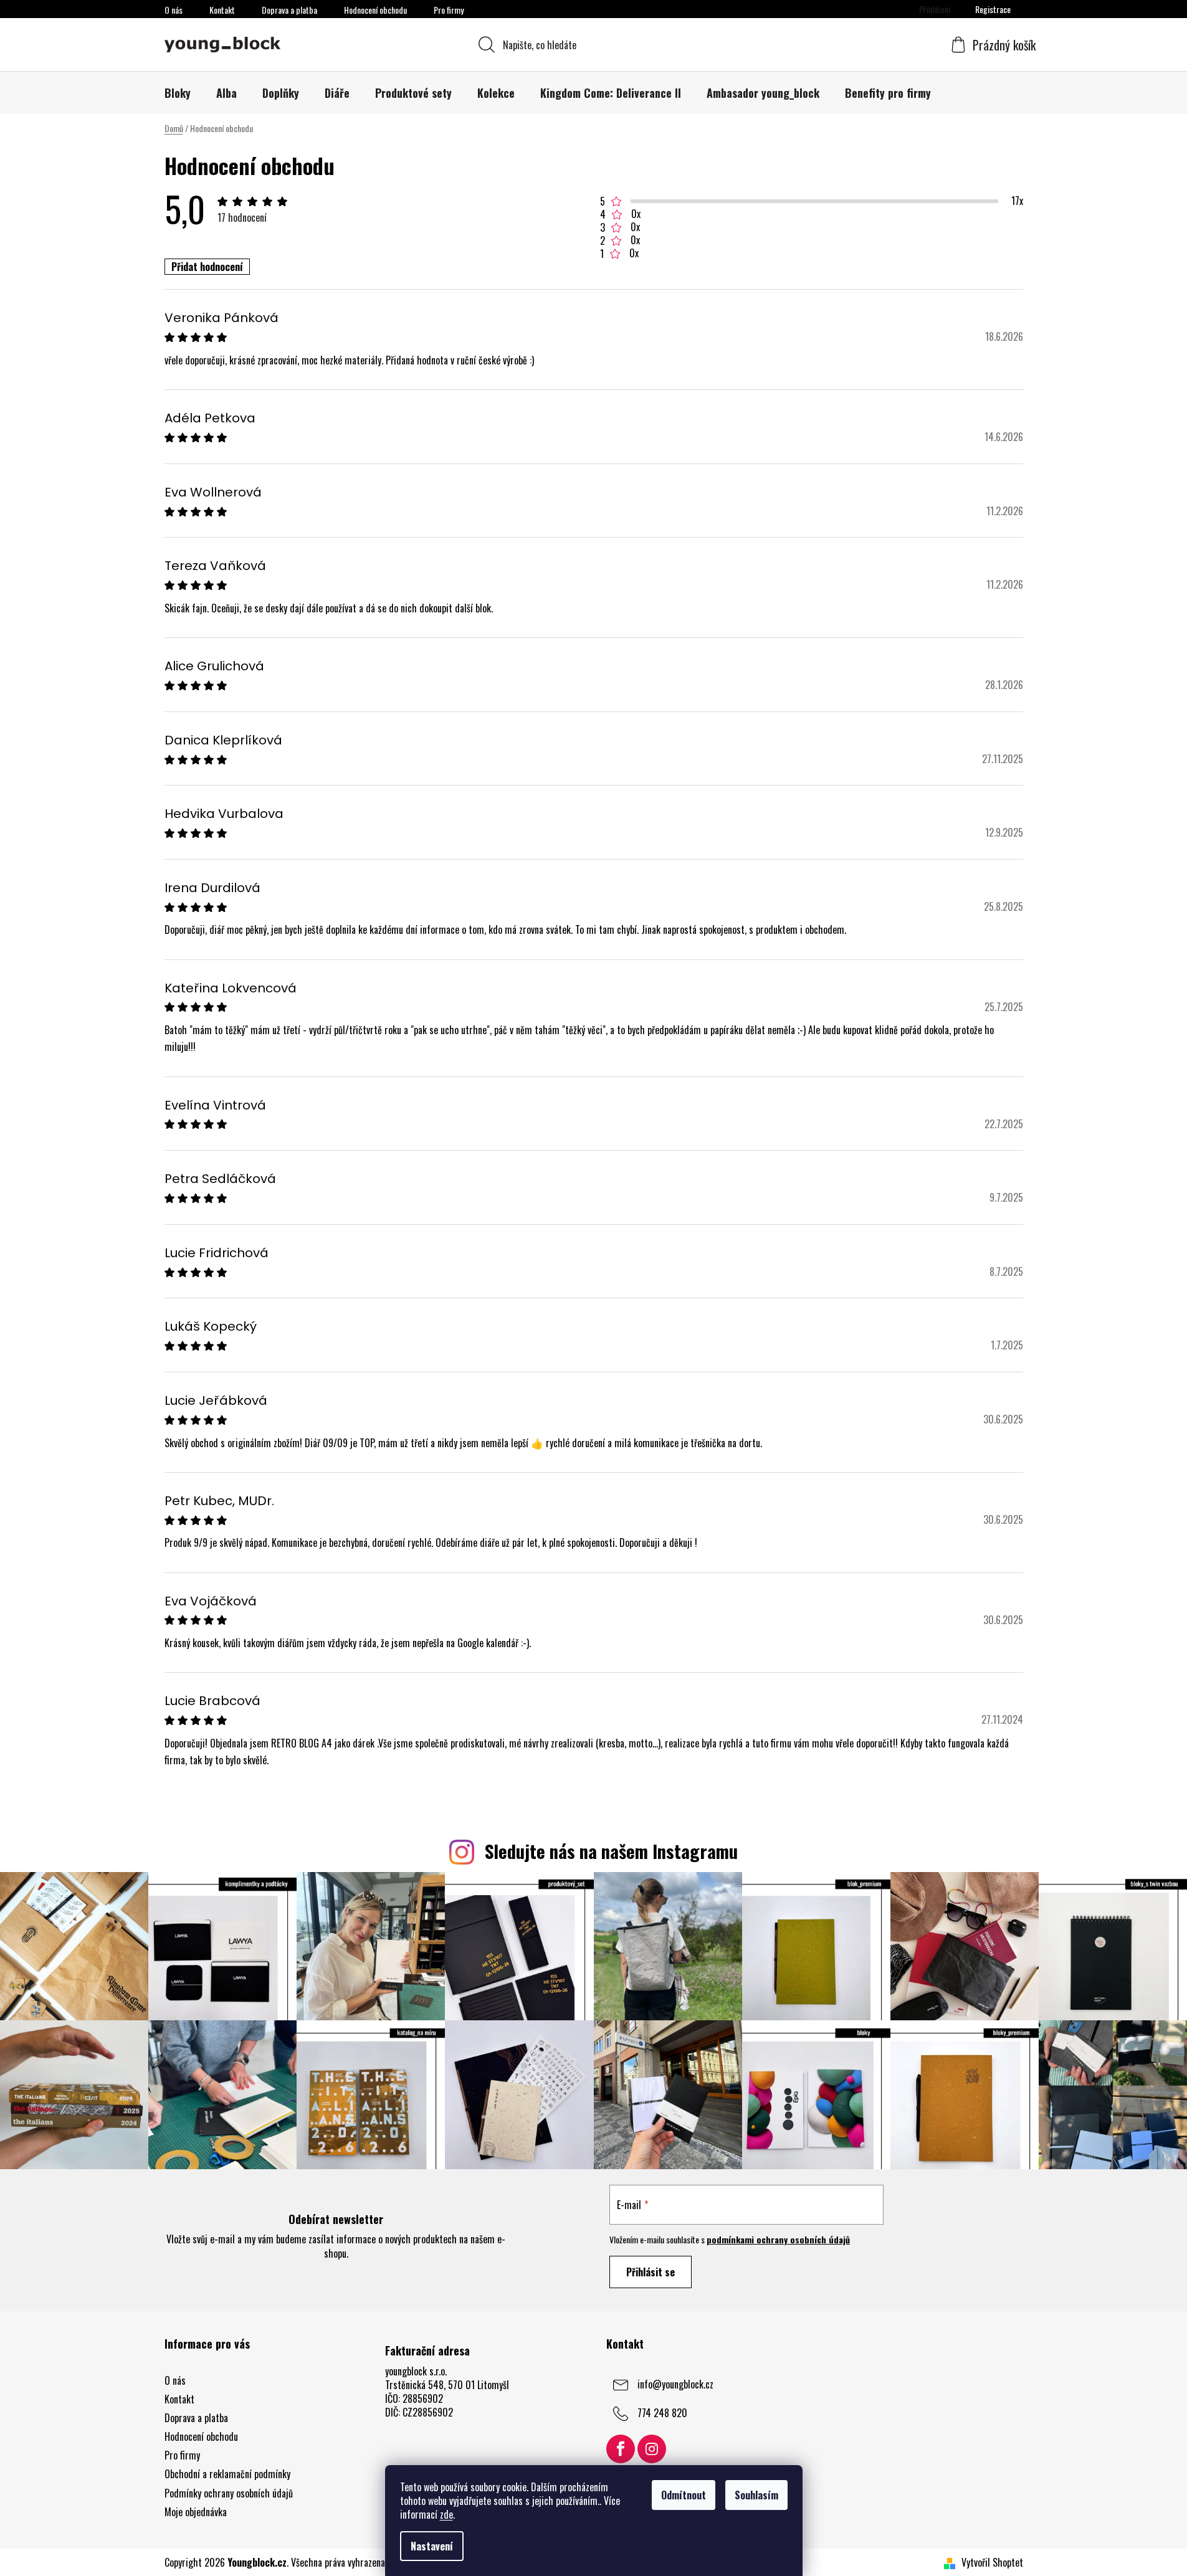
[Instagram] (652, 2449)
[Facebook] (621, 2449)
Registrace (993, 9)
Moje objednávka (196, 2512)
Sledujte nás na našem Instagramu (611, 1851)
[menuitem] (178, 93)
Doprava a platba (289, 10)
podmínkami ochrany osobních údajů (778, 2239)
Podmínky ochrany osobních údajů (229, 2493)
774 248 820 (662, 2412)
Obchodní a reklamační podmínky (227, 2474)
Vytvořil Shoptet (992, 2562)
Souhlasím (756, 2495)
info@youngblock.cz (675, 2384)
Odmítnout (684, 2495)
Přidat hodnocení (207, 267)
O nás (174, 10)
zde (446, 2514)
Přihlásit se (651, 2272)
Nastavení (432, 2546)
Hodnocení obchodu (375, 10)
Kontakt (222, 10)
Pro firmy (449, 10)
